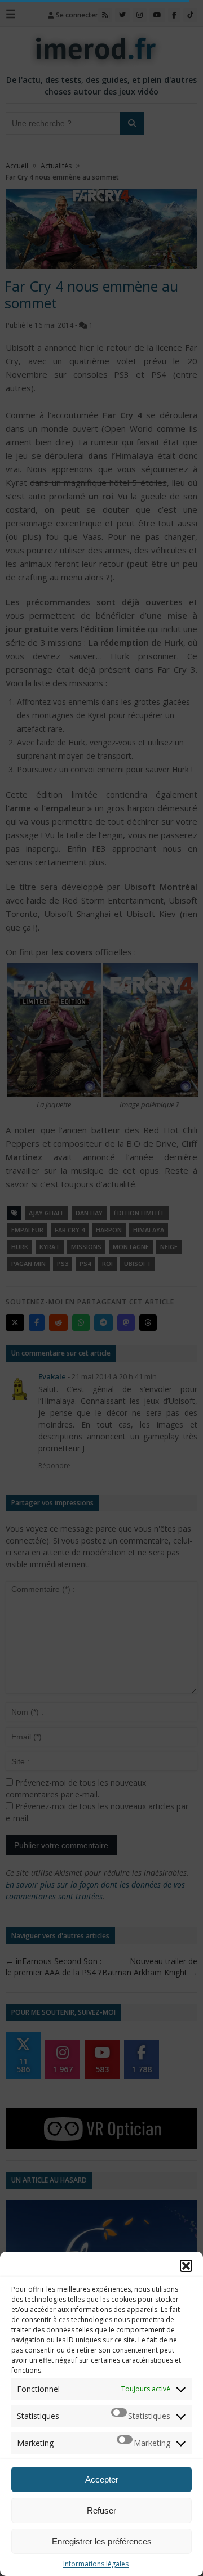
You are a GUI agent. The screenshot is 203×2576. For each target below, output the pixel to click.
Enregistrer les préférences (102, 2541)
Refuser (101, 2510)
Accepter (102, 2479)
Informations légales (96, 2564)
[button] (186, 2266)
